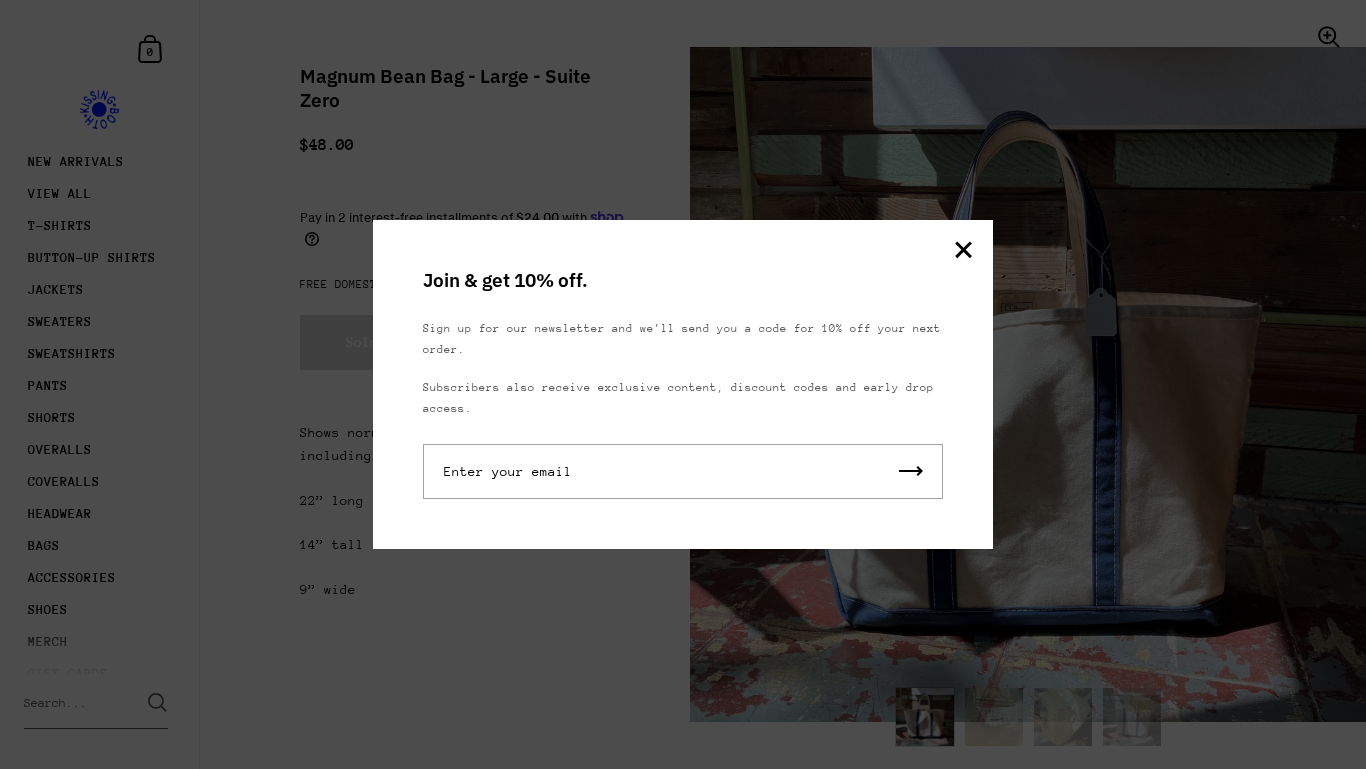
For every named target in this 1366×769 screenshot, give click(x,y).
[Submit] (911, 471)
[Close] (963, 251)
